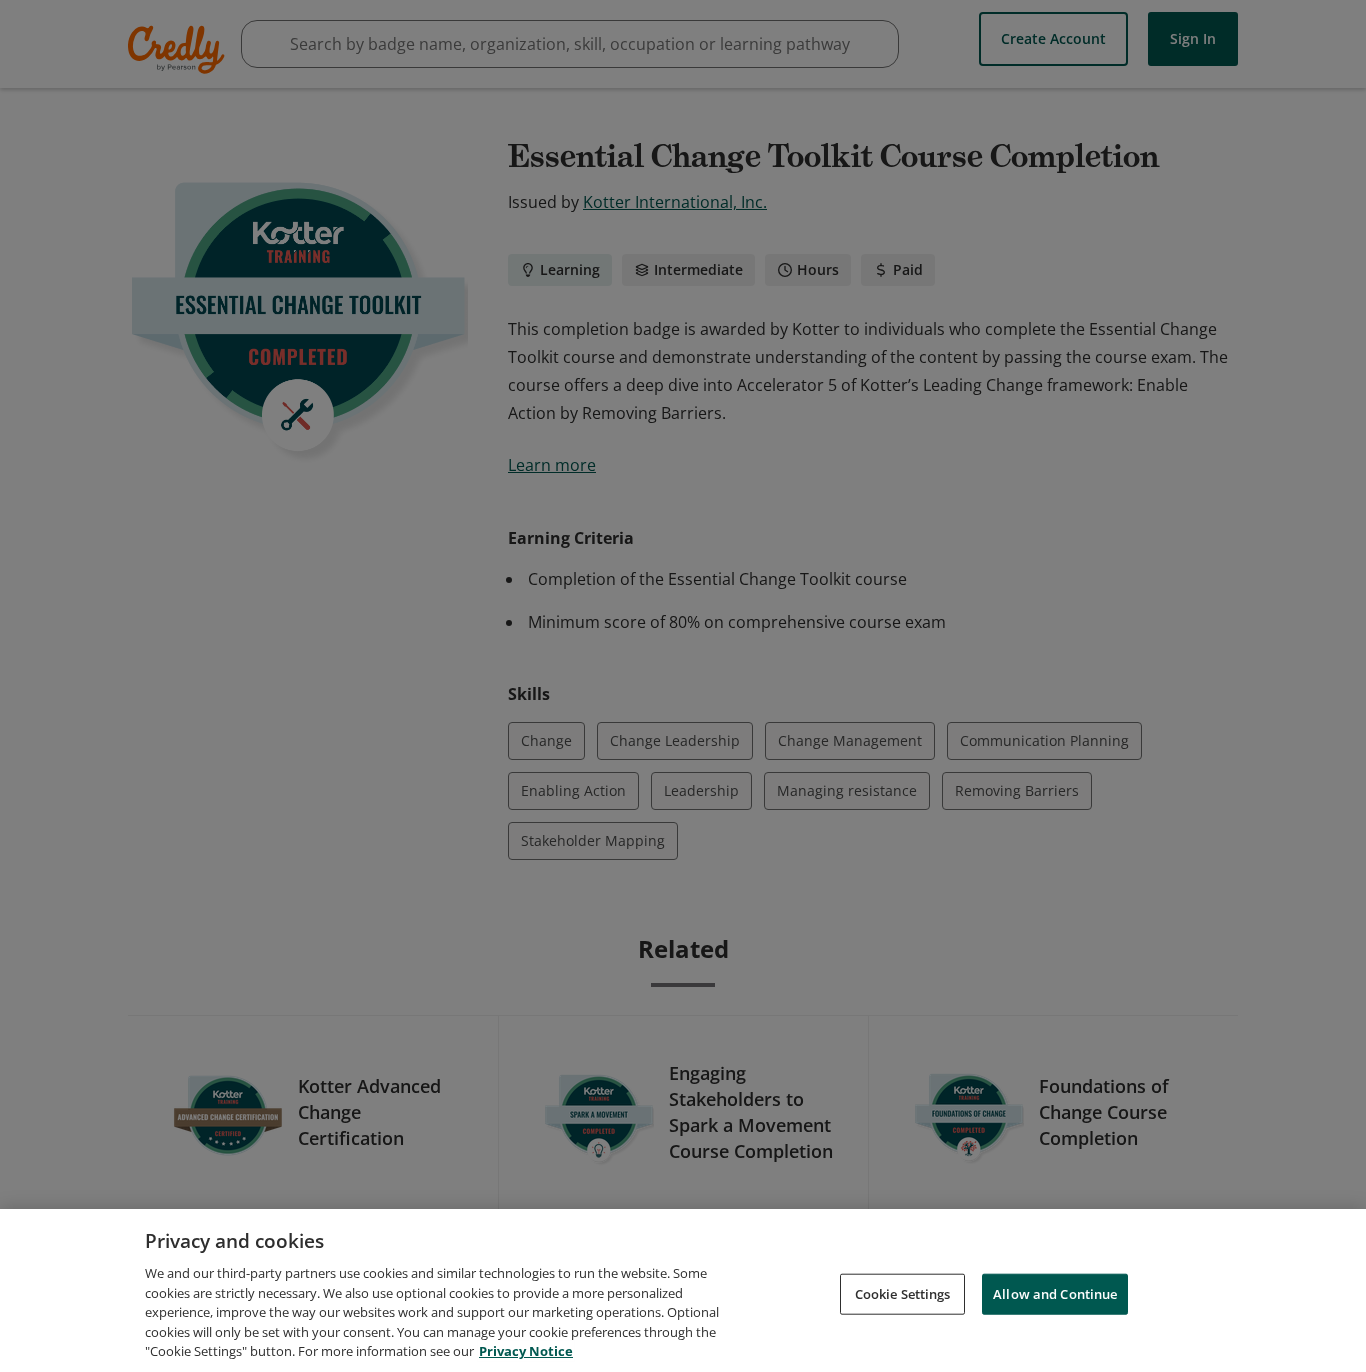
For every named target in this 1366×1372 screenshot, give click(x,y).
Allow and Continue (1055, 1293)
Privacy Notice (526, 1351)
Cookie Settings (903, 1293)
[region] (683, 1290)
